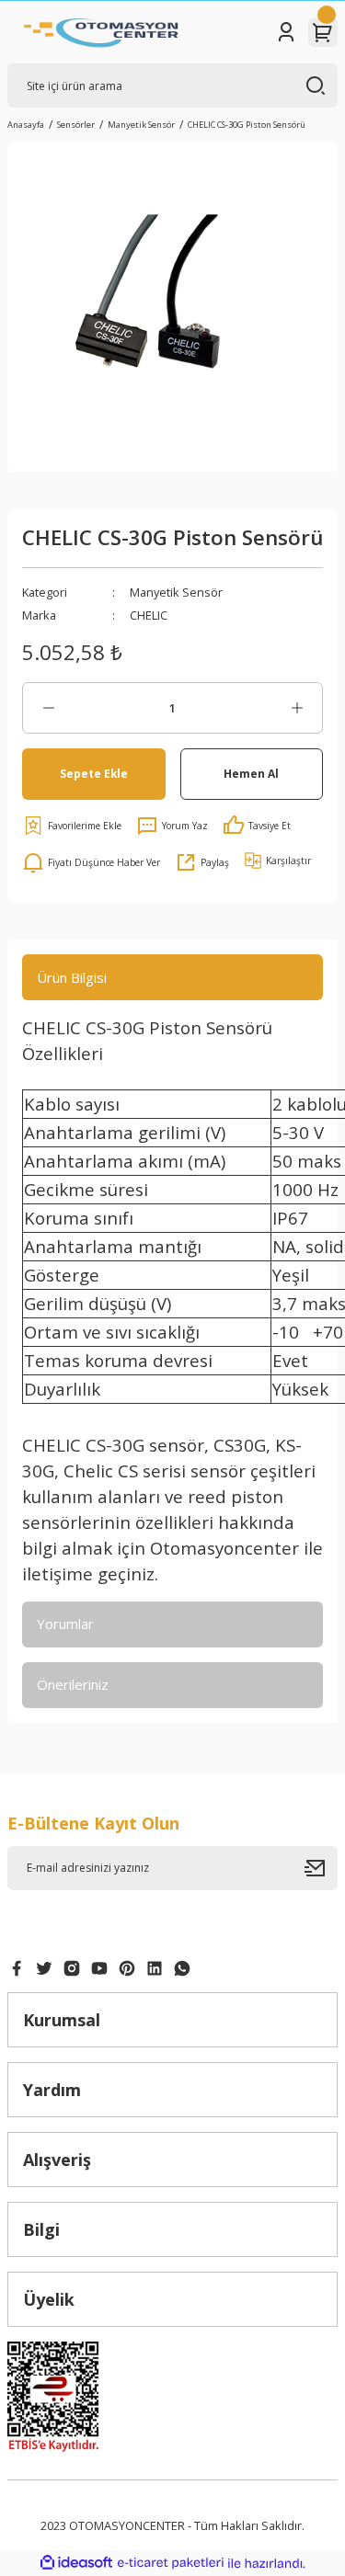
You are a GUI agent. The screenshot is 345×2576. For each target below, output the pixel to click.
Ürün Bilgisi (72, 977)
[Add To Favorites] (72, 826)
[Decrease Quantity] (48, 708)
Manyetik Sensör (176, 592)
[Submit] (321, 1868)
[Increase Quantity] (297, 708)
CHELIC (149, 615)
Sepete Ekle (94, 773)
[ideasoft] (76, 2563)
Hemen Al (251, 773)
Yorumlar (65, 1624)
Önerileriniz (73, 1684)
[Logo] (102, 32)
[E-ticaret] (171, 2563)
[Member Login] (286, 32)
